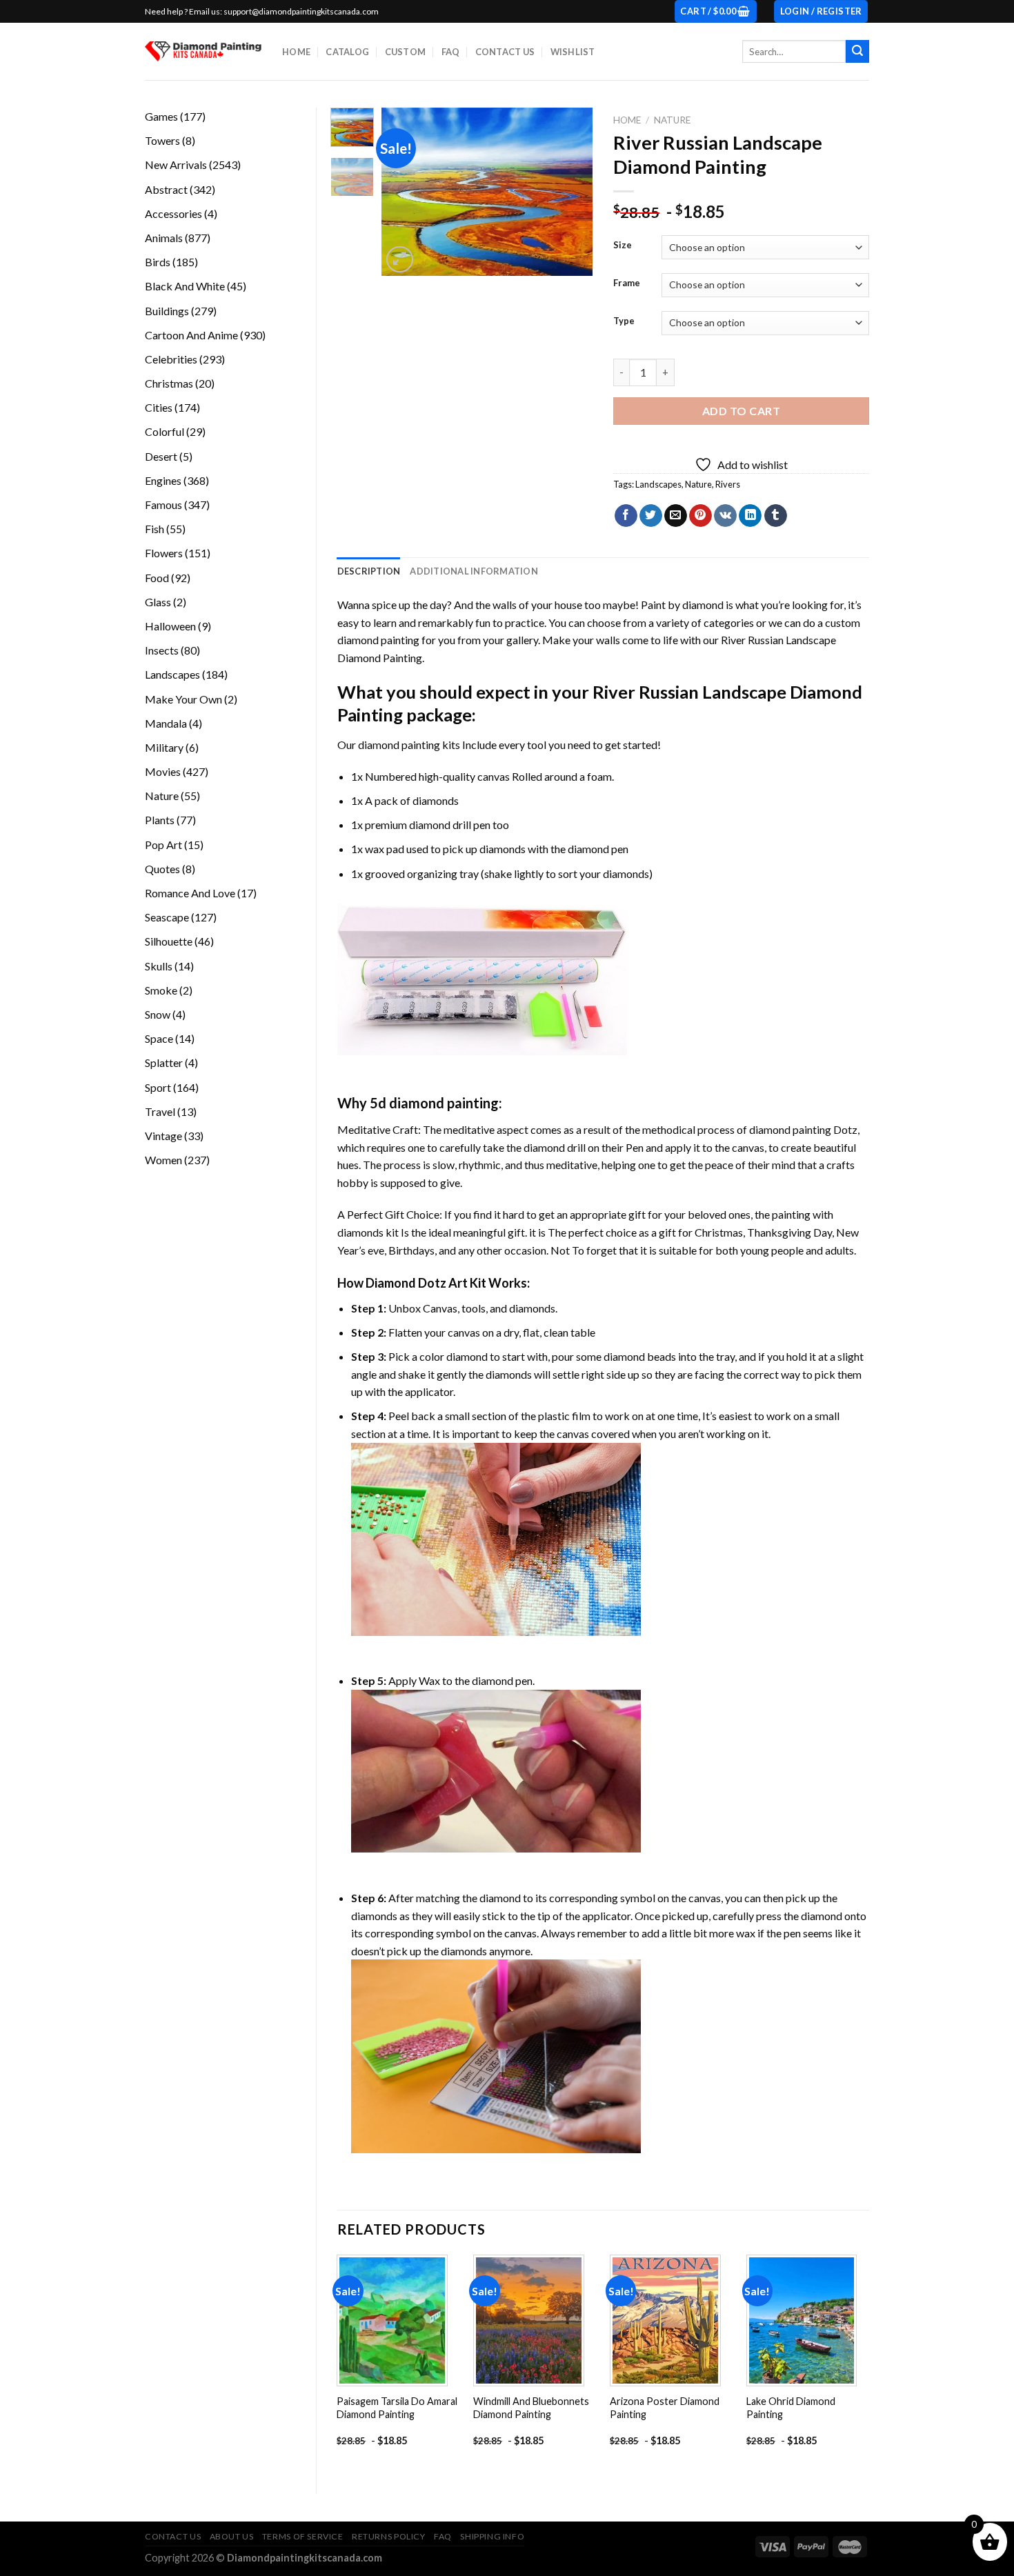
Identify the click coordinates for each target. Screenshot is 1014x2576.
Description (369, 571)
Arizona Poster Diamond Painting (665, 2408)
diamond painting (399, 745)
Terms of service (303, 2536)
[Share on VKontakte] (725, 516)
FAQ (451, 52)
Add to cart (741, 411)
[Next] (571, 192)
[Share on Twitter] (651, 516)
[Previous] (404, 192)
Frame (627, 283)
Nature (672, 120)
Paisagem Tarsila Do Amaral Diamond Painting (397, 2408)
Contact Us (505, 52)
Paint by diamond (682, 605)
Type (624, 321)
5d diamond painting (434, 1103)
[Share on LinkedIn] (750, 516)
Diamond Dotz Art (417, 1283)
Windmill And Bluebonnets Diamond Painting (531, 2408)
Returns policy (389, 2536)
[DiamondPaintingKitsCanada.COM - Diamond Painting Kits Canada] (203, 51)
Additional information (474, 571)
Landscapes (658, 484)
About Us (232, 2536)
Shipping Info (492, 2536)
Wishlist (573, 52)
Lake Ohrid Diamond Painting (791, 2408)
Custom (406, 52)
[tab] (369, 571)
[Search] (857, 52)
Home (296, 52)
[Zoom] (400, 260)
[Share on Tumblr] (776, 516)
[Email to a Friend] (676, 516)
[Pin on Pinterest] (700, 516)
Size (623, 246)
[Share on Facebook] (626, 516)
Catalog (347, 52)
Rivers (728, 484)
